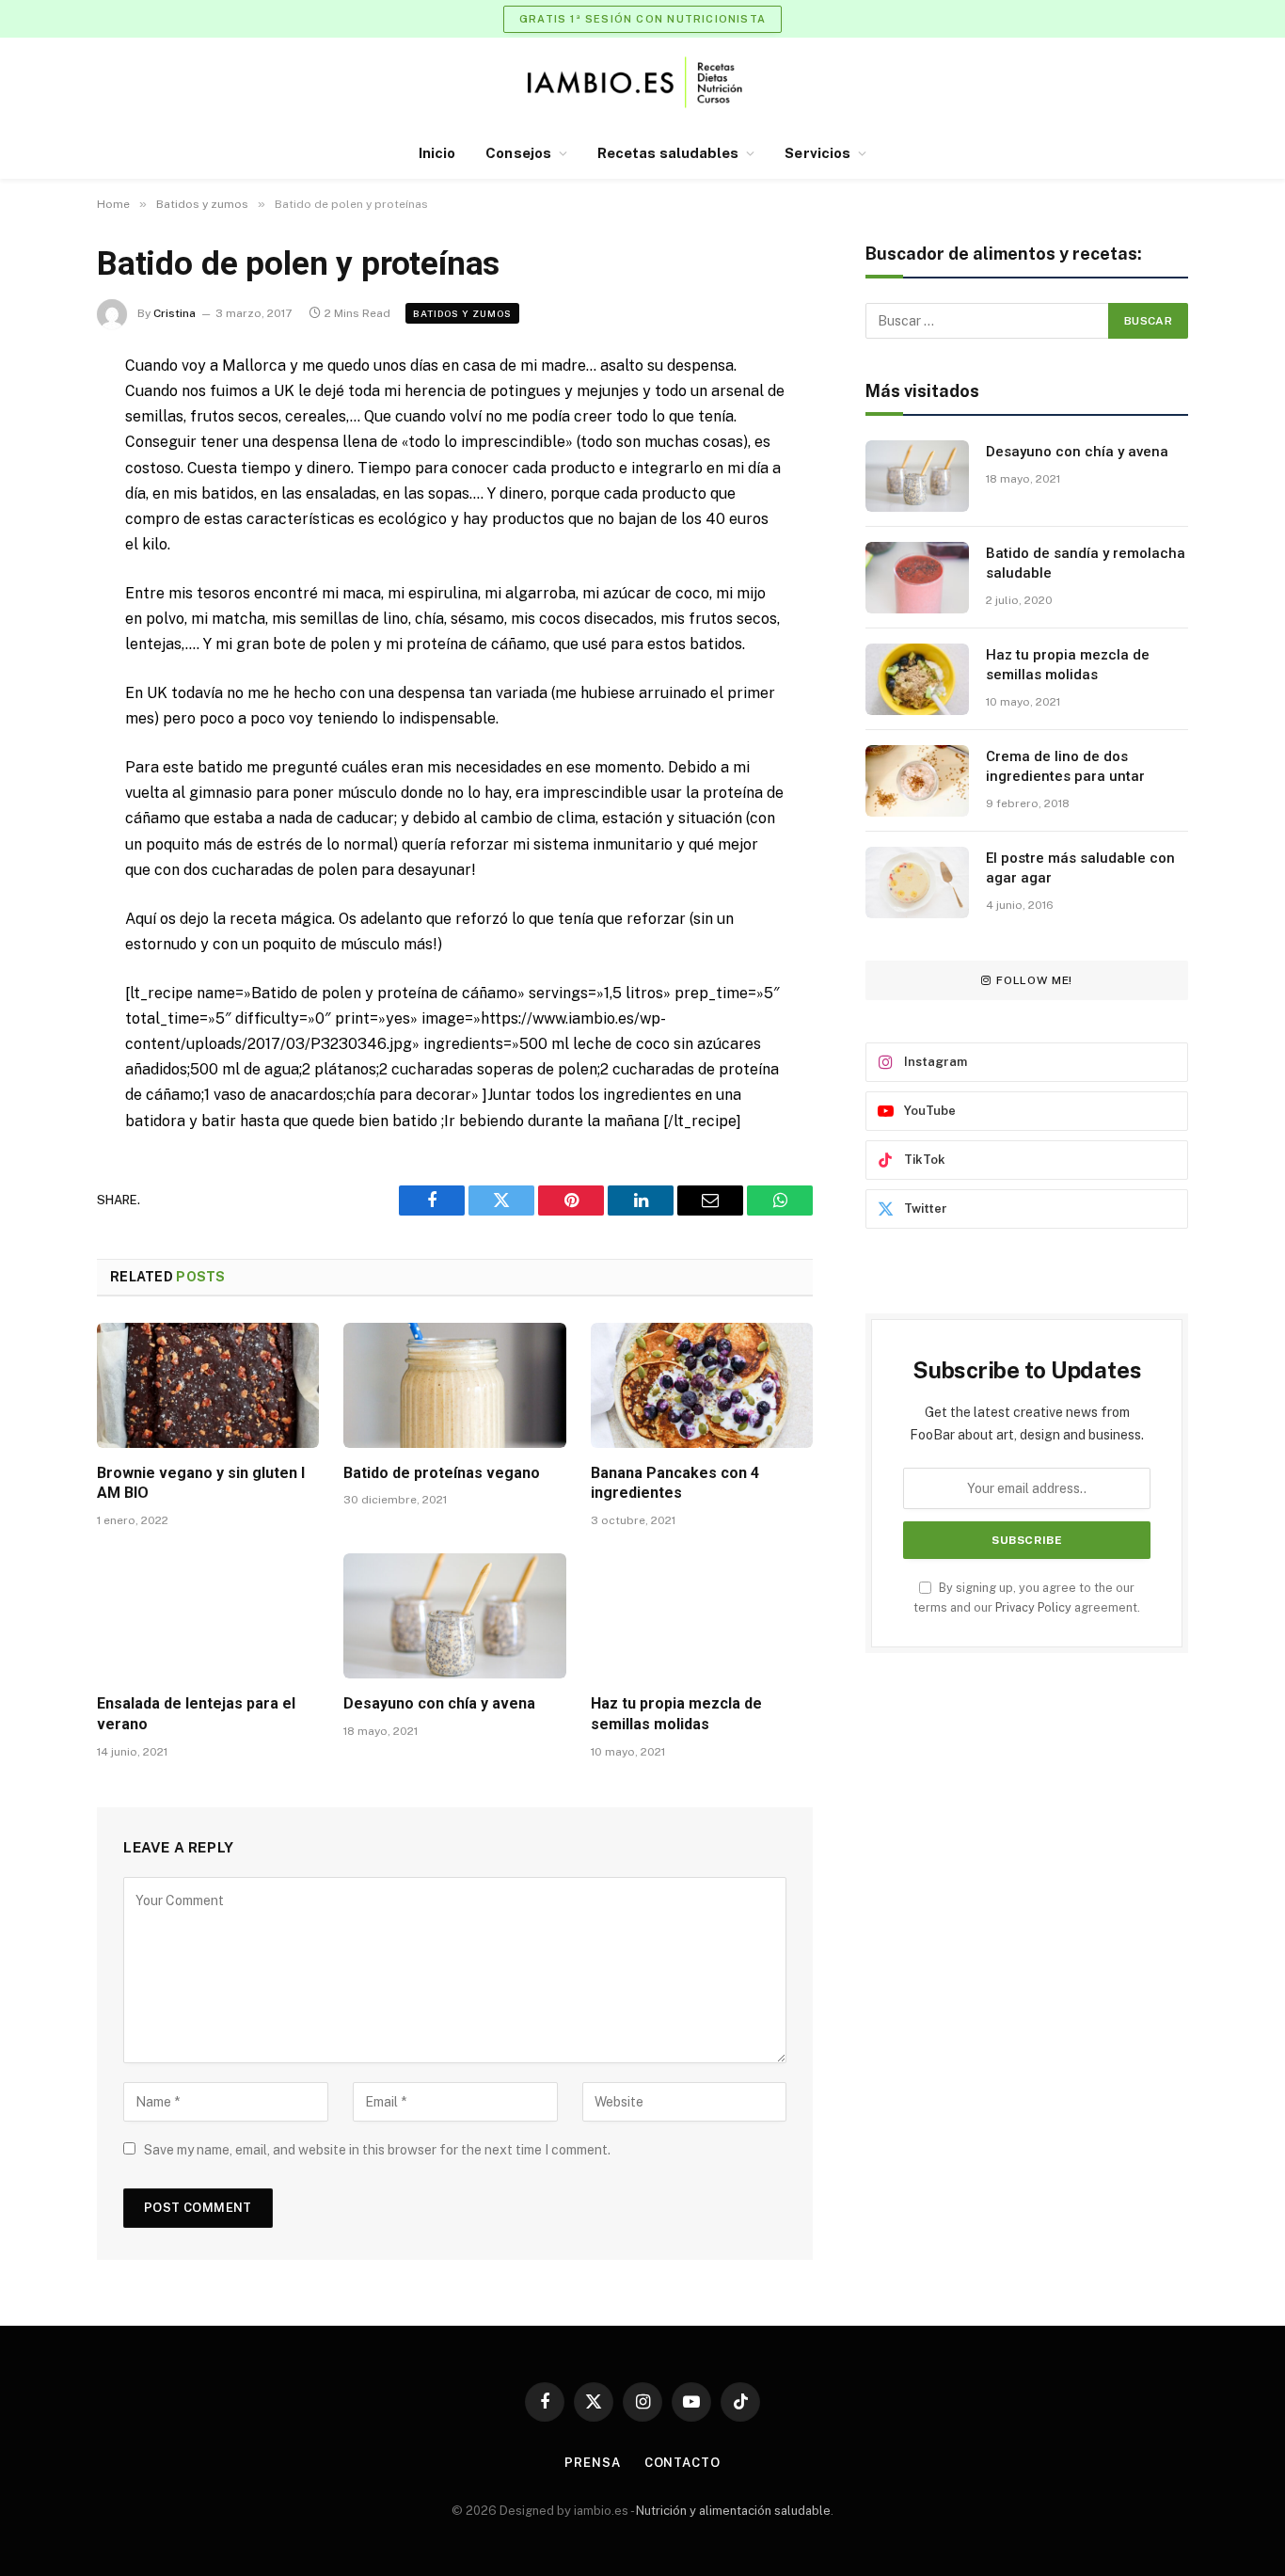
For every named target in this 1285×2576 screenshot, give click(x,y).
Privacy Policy (1033, 1607)
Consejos (518, 153)
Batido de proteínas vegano (442, 1473)
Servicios (817, 153)
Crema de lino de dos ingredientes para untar (1065, 766)
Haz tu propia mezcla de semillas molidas (676, 1714)
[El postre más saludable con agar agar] (917, 883)
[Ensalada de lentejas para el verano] (208, 1616)
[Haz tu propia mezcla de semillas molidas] (702, 1616)
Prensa (592, 2463)
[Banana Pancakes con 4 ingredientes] (702, 1385)
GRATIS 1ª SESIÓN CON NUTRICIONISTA (642, 19)
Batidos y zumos (462, 313)
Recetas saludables (668, 153)
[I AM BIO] (643, 82)
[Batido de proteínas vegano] (454, 1385)
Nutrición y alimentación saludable (733, 2511)
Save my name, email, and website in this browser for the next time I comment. (377, 2150)
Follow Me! (1034, 980)
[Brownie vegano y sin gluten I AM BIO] (208, 1385)
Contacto (682, 2463)
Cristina (175, 313)
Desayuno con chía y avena (439, 1703)
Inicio (437, 153)
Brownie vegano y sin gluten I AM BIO (201, 1483)
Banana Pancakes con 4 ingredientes (675, 1483)
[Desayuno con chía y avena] (454, 1616)
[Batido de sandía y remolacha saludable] (917, 578)
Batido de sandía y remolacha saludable (1086, 563)
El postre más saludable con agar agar (1080, 868)
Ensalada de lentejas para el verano (196, 1714)
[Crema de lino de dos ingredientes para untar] (917, 781)
